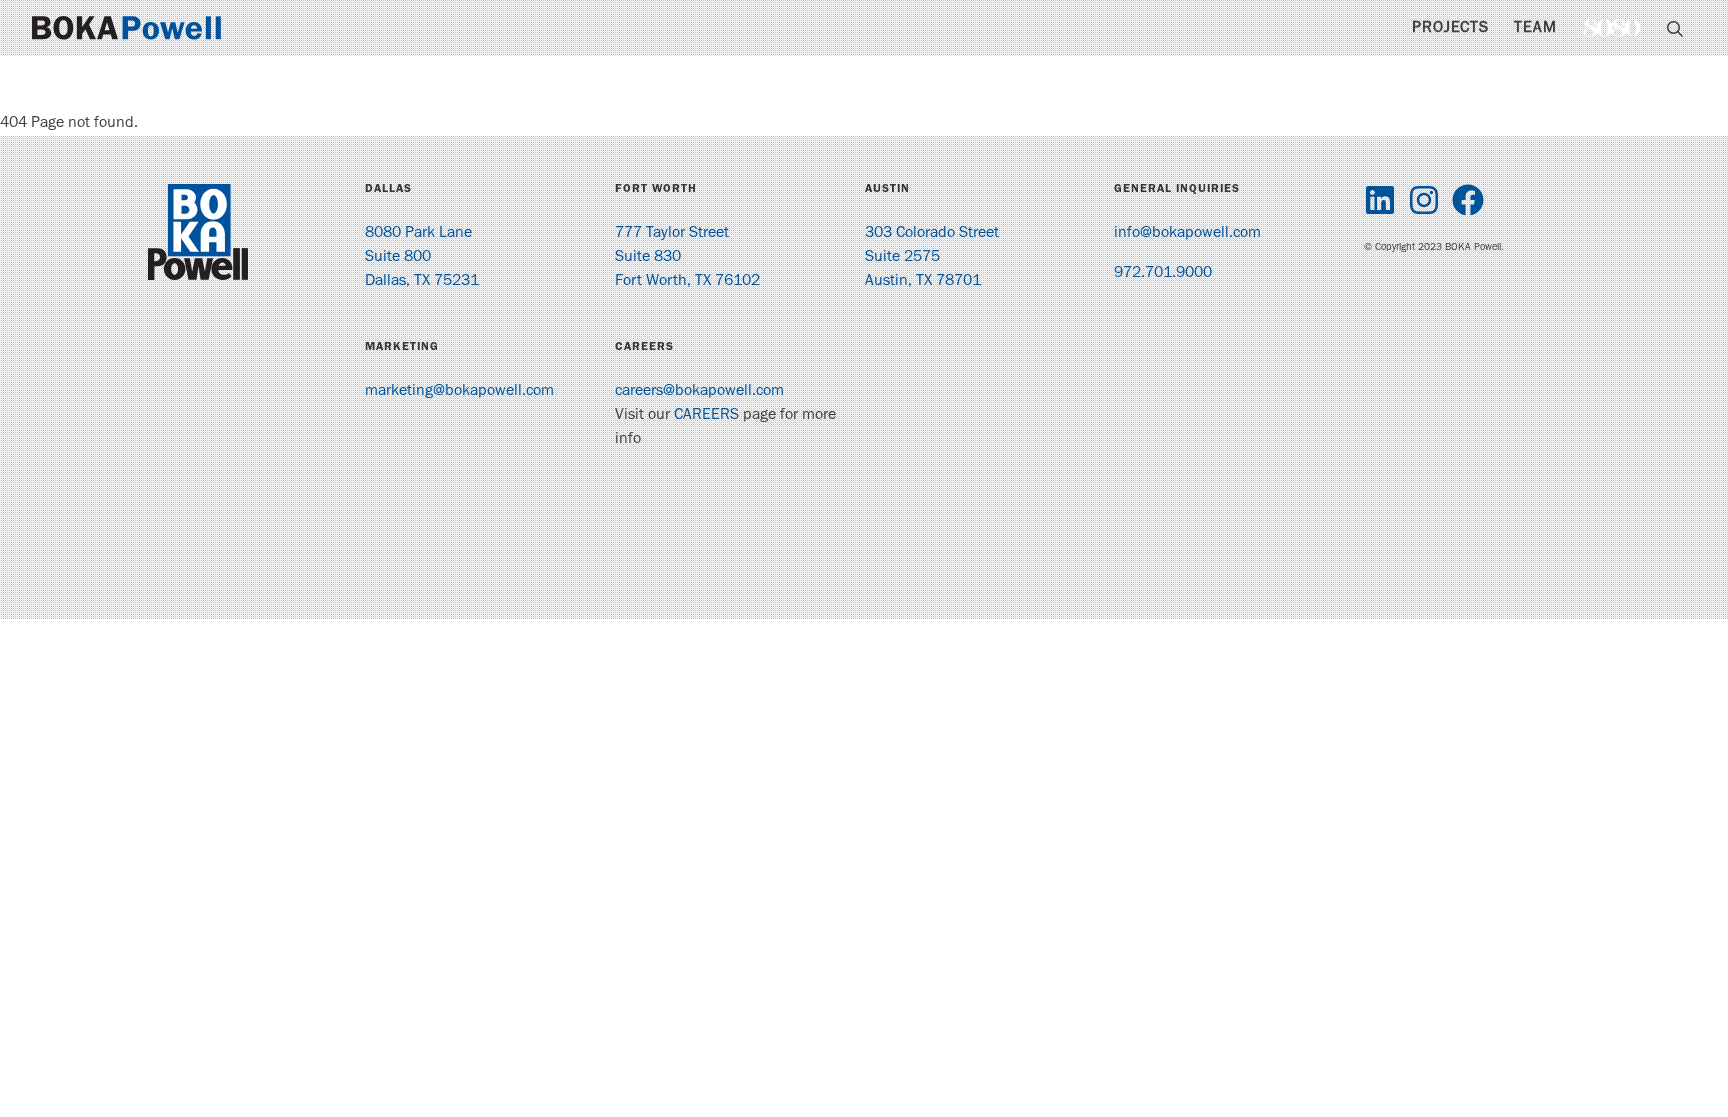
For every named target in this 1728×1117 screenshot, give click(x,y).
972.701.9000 (1163, 274)
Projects (1450, 29)
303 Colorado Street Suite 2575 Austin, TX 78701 (932, 258)
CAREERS (706, 416)
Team (1535, 29)
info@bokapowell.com (1187, 234)
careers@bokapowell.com (699, 392)
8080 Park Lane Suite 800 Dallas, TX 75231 (422, 258)
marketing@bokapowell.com (459, 392)
